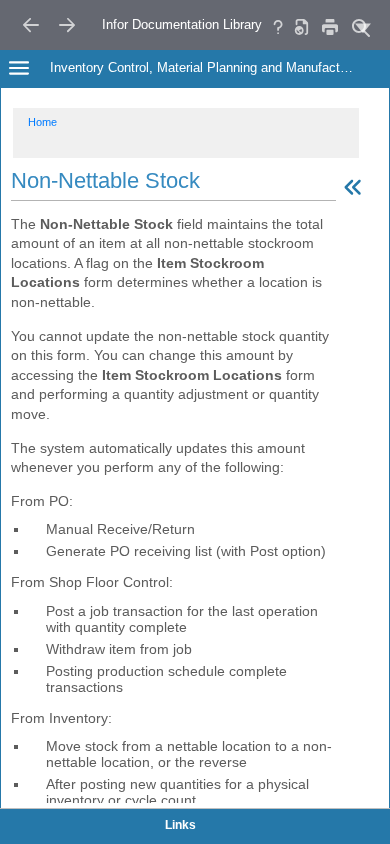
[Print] (330, 26)
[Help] (278, 26)
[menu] (363, 27)
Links (180, 825)
